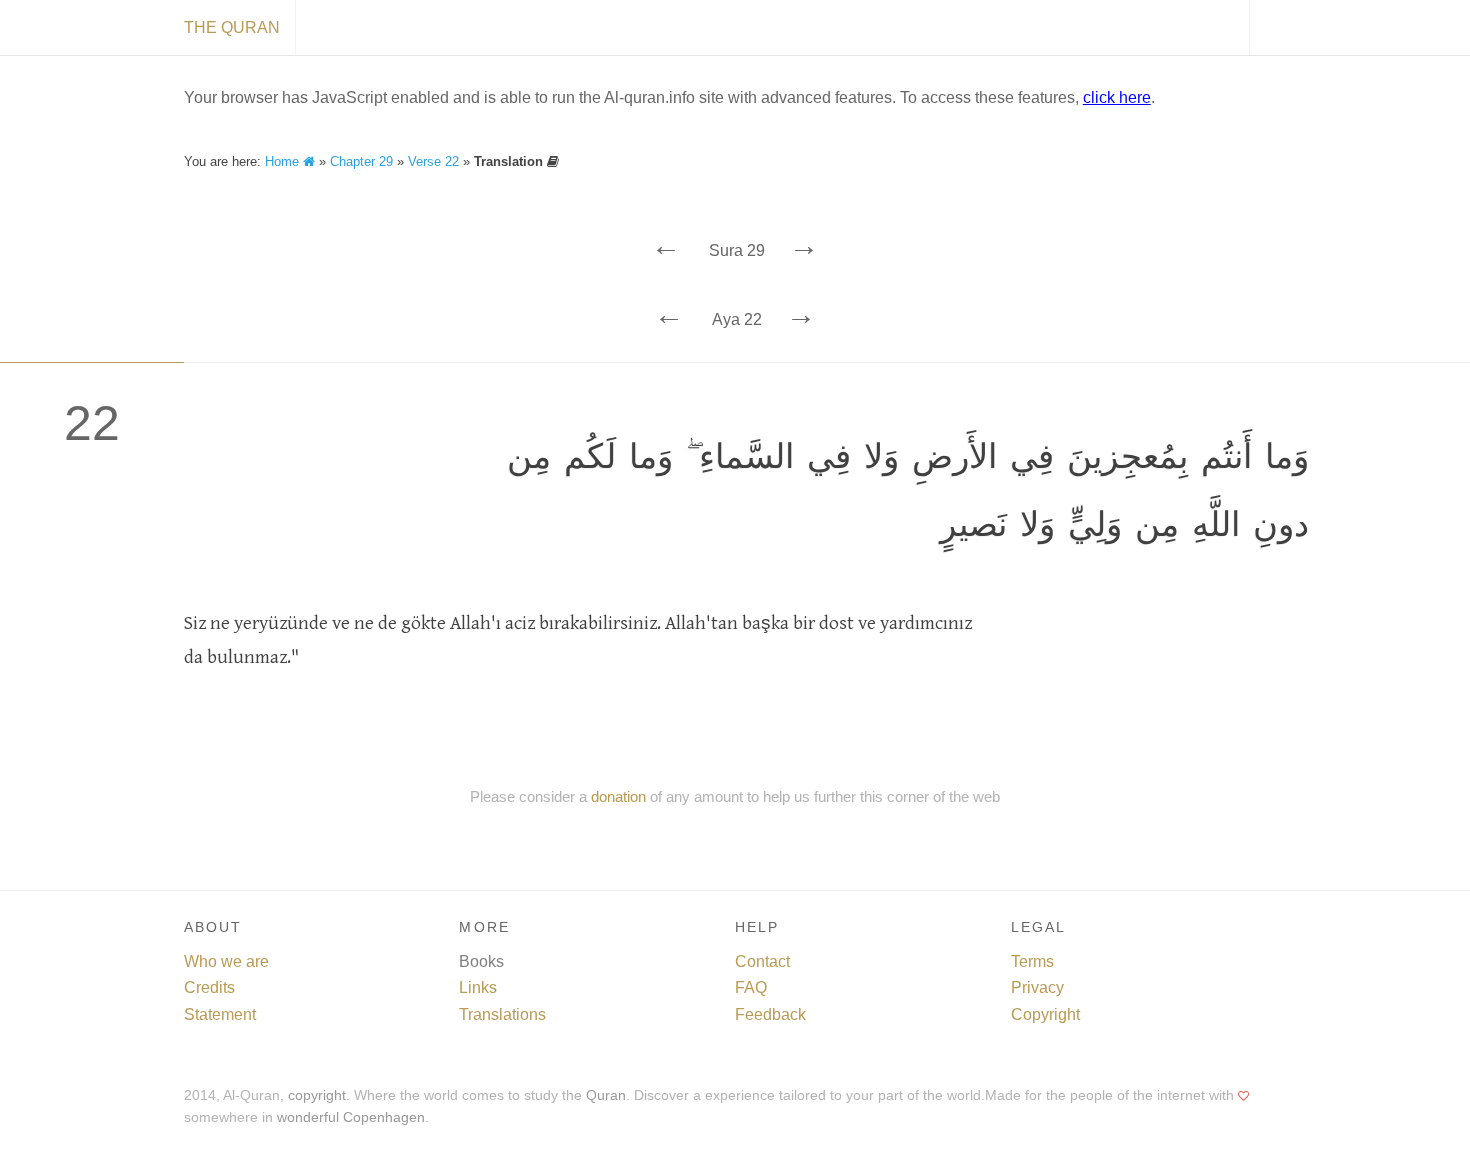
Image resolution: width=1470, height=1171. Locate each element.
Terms (1032, 961)
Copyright (1045, 1014)
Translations (502, 1014)
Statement (220, 1014)
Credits (209, 987)
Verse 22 (433, 161)
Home (284, 161)
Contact (762, 961)
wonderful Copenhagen (351, 1117)
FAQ (751, 987)
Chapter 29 (361, 161)
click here (1117, 97)
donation (618, 796)
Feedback (770, 1014)
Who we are (226, 961)
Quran (606, 1095)
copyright (317, 1095)
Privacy (1037, 987)
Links (478, 987)
